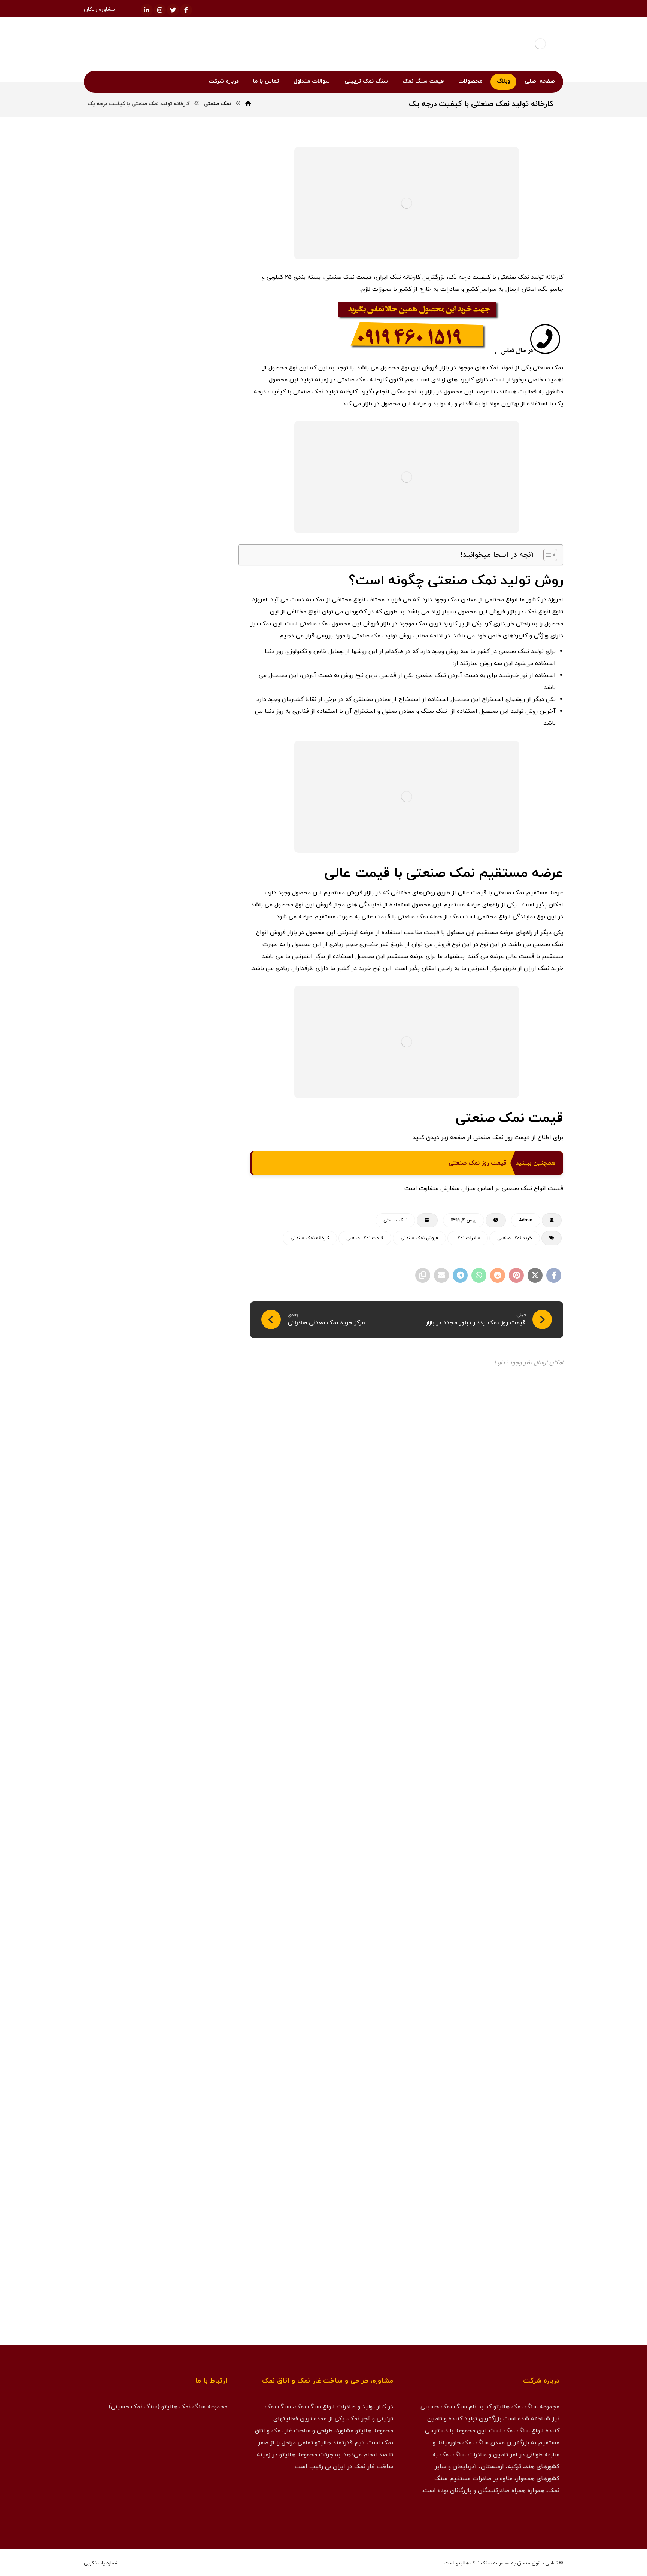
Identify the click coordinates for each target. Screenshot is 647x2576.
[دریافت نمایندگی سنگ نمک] (157, 2056)
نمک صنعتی (514, 277)
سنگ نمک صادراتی (187, 1152)
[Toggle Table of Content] (546, 555)
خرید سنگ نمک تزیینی (183, 918)
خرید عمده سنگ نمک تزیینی (177, 1062)
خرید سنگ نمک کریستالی (181, 1008)
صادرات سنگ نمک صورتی (181, 1206)
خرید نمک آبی (192, 1080)
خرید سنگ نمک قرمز (186, 990)
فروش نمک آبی (191, 1439)
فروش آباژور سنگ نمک (183, 1278)
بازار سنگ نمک (192, 846)
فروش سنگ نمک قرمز (185, 1349)
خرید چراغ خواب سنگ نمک (180, 1116)
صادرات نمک (468, 1238)
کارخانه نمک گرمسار (187, 1493)
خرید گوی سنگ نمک (187, 1134)
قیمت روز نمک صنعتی (478, 1163)
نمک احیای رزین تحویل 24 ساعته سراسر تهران (160, 743)
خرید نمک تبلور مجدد (129, 1080)
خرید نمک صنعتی (515, 1238)
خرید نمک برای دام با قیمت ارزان (170, 723)
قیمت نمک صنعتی (365, 1238)
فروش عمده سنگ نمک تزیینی (176, 1421)
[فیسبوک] (186, 10)
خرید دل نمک (120, 864)
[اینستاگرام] (160, 10)
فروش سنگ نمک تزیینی (182, 1331)
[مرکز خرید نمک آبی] (205, 592)
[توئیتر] (173, 10)
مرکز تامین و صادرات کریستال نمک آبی (162, 763)
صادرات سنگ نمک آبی (184, 1188)
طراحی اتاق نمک (125, 1260)
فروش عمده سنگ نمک (184, 1403)
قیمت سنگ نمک (190, 1457)
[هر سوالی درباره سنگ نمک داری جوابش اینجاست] (157, 1878)
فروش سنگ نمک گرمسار (183, 1385)
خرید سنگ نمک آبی (186, 900)
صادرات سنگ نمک (187, 1170)
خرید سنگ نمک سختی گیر (180, 972)
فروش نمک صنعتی (419, 1238)
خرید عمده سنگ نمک (185, 1044)
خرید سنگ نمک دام (187, 936)
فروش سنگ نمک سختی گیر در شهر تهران (158, 778)
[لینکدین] (147, 10)
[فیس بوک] (552, 2515)
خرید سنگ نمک (190, 882)
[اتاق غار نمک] (157, 1691)
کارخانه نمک (135, 1457)
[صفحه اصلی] (248, 104)
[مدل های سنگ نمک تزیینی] (157, 2234)
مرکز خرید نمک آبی (155, 582)
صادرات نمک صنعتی (187, 1260)
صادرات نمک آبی (136, 1224)
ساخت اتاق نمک (125, 1134)
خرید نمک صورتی (128, 1098)
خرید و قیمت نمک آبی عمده (141, 544)
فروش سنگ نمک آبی (185, 1313)
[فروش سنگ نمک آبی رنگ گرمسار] (205, 630)
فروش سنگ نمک (189, 1295)
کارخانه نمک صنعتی (310, 1238)
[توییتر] (537, 2515)
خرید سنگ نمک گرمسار (183, 1026)
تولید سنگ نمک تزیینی (183, 864)
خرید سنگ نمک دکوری (185, 954)
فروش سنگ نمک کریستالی (180, 1367)
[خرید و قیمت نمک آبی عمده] (205, 555)
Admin (526, 1220)
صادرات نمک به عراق (186, 1242)
